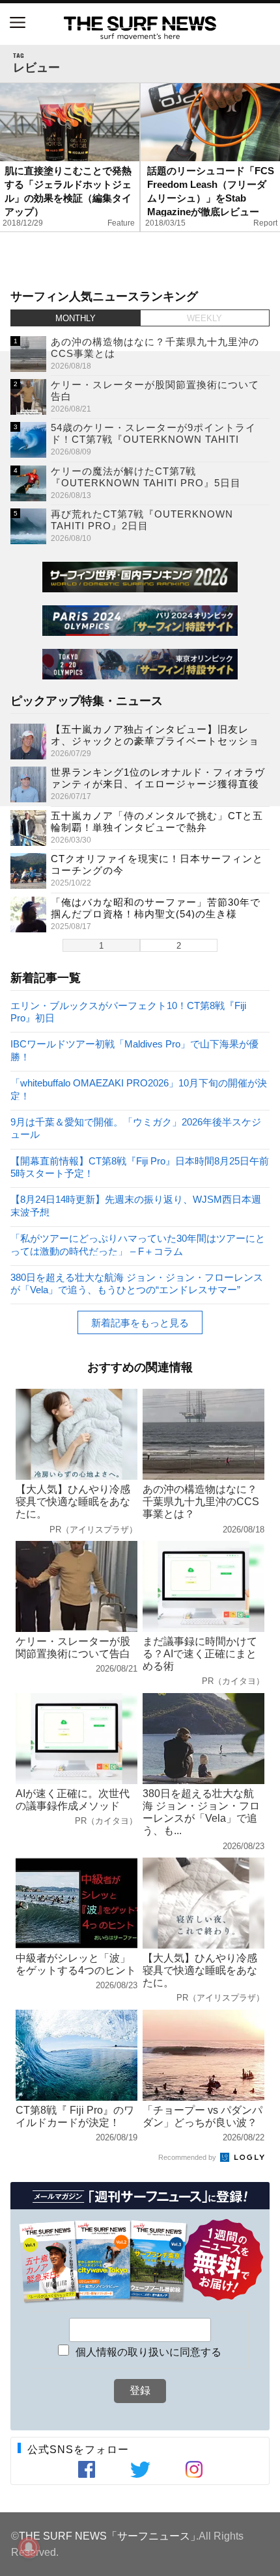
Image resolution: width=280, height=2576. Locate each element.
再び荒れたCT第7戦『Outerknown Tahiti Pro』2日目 (142, 520)
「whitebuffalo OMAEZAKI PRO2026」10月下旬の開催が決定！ (139, 1089)
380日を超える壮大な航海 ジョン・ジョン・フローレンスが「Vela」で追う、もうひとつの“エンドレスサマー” (137, 1283)
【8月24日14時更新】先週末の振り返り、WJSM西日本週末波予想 (136, 1205)
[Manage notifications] (29, 2547)
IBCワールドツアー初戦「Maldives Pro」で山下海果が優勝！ (134, 1050)
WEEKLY (204, 318)
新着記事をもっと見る (140, 1323)
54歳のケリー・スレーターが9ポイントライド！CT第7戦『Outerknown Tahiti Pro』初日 (153, 439)
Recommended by (188, 2157)
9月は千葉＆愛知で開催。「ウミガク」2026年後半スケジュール (136, 1128)
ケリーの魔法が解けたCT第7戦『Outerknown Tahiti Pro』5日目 (146, 477)
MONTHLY (76, 318)
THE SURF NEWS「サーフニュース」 (110, 2536)
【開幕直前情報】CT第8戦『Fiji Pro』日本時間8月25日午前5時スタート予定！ (140, 1167)
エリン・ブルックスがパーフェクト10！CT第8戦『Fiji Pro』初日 (128, 1011)
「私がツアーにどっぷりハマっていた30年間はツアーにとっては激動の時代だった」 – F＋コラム (138, 1244)
